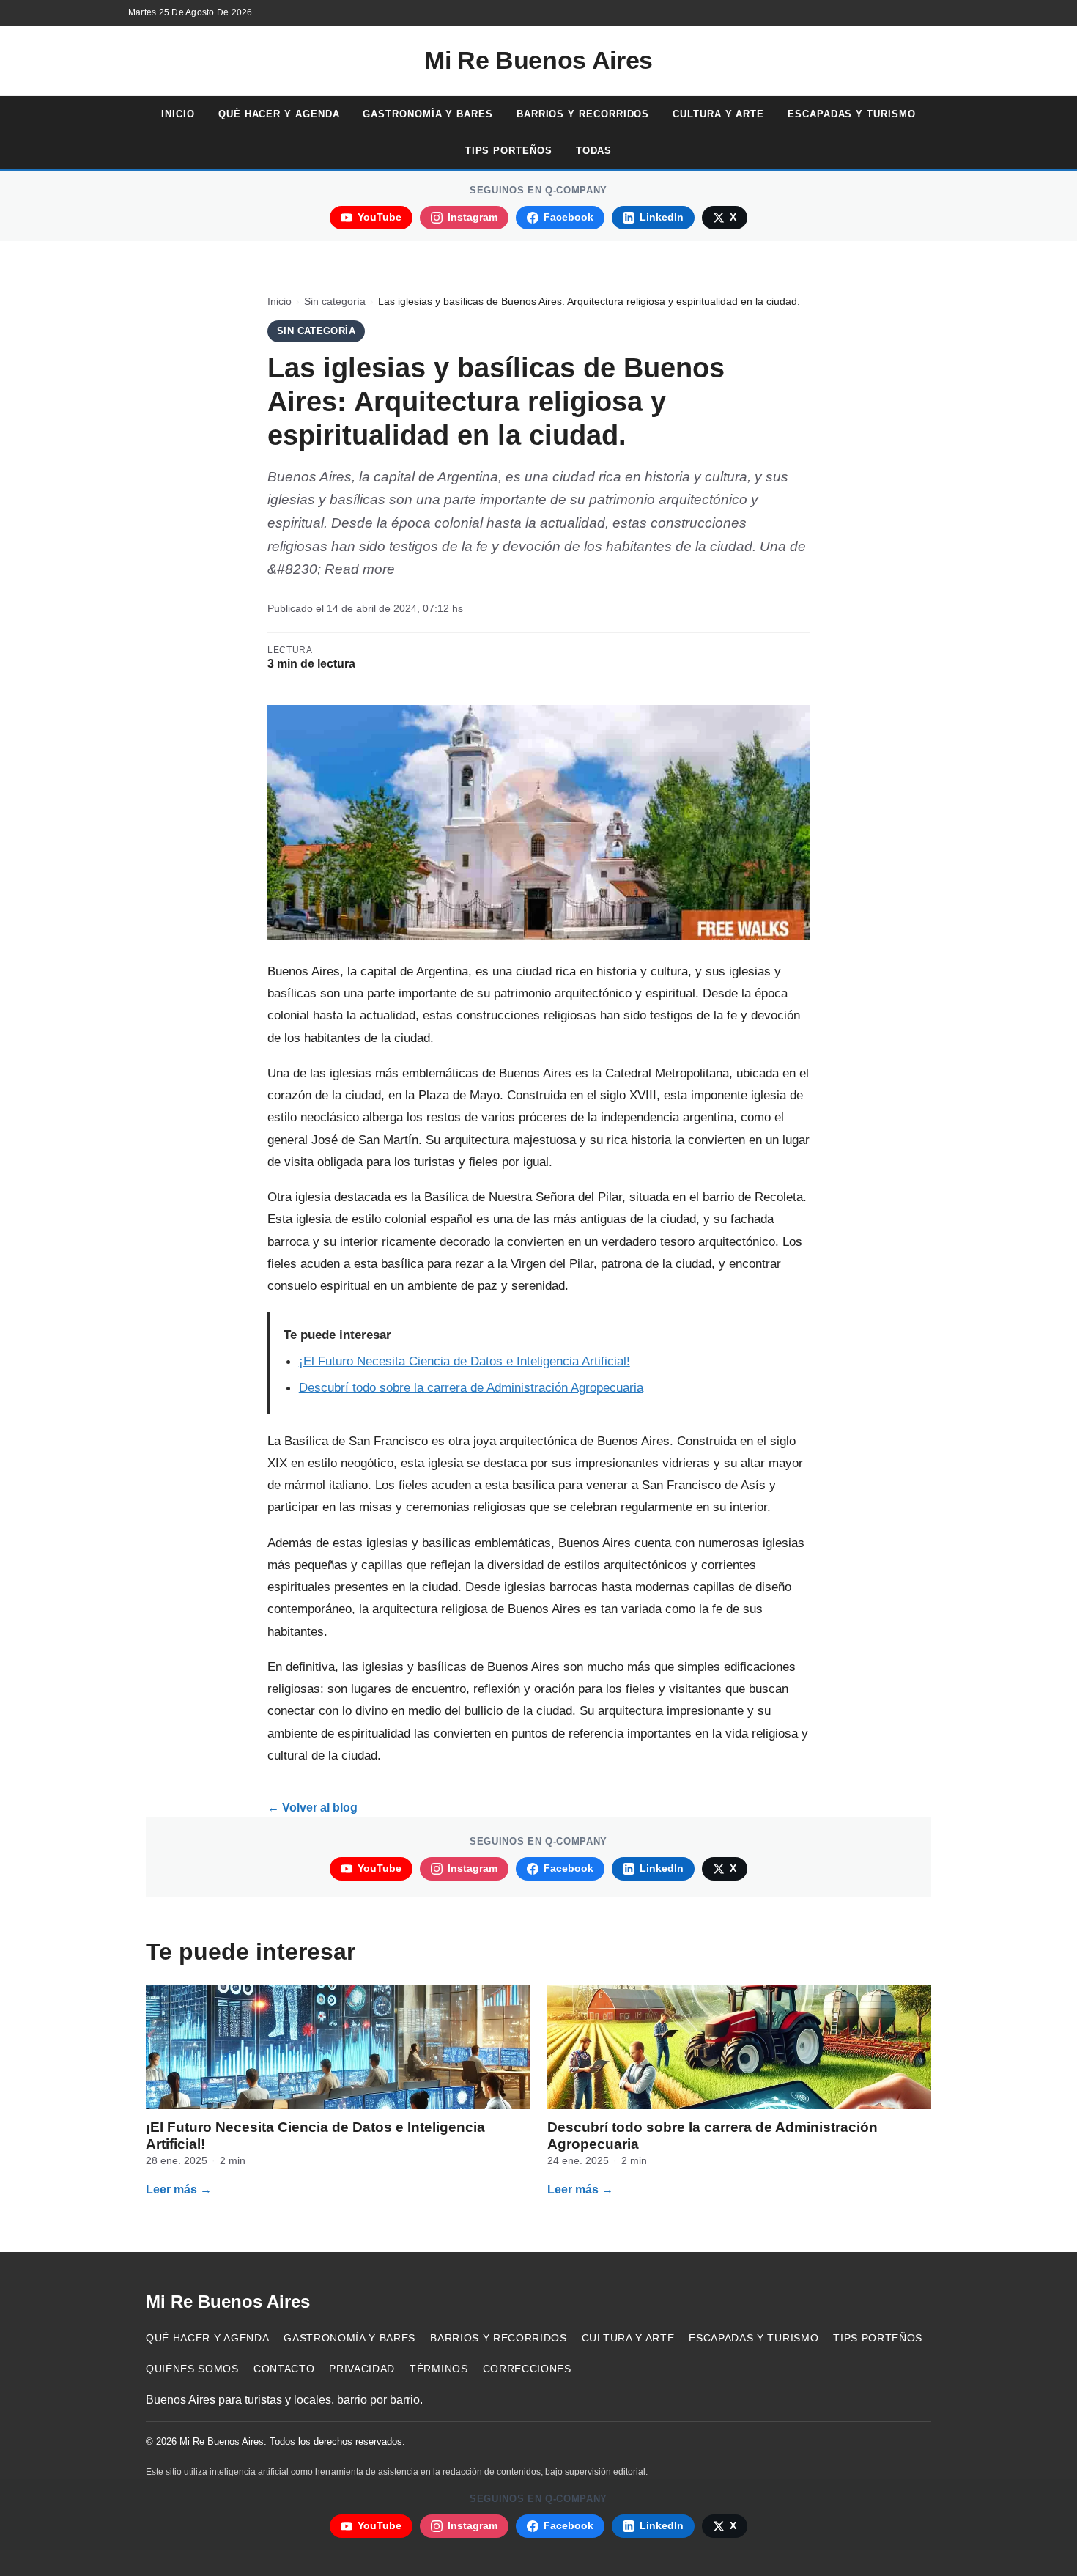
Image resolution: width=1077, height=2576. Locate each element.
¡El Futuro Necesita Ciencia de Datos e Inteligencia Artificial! (465, 1361)
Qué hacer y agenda (279, 114)
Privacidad (362, 2369)
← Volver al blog (312, 1808)
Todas (594, 151)
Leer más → (179, 2189)
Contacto (284, 2369)
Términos (438, 2369)
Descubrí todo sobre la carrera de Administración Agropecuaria (471, 1387)
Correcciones (527, 2369)
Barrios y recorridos (583, 114)
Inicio (178, 114)
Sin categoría (335, 302)
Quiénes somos (192, 2369)
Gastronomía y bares (428, 114)
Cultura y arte (718, 114)
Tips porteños (509, 151)
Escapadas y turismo (851, 114)
